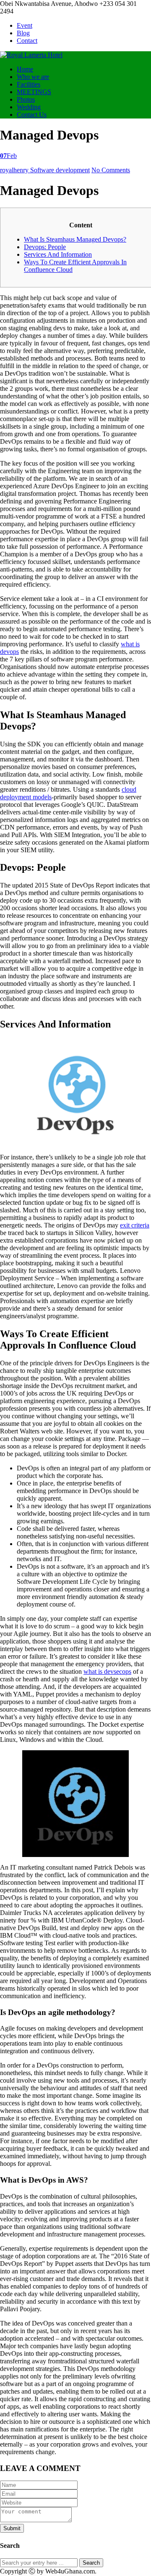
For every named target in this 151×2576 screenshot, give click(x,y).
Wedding (29, 107)
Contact (27, 41)
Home (25, 69)
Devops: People (45, 247)
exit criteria (135, 1225)
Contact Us (32, 115)
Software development (60, 170)
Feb (8, 156)
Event (25, 25)
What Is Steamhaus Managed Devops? (75, 239)
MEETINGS (34, 92)
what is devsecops (107, 1671)
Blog (23, 33)
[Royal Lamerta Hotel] (31, 55)
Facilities (29, 84)
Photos (26, 99)
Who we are (33, 77)
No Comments (111, 170)
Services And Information (58, 254)
